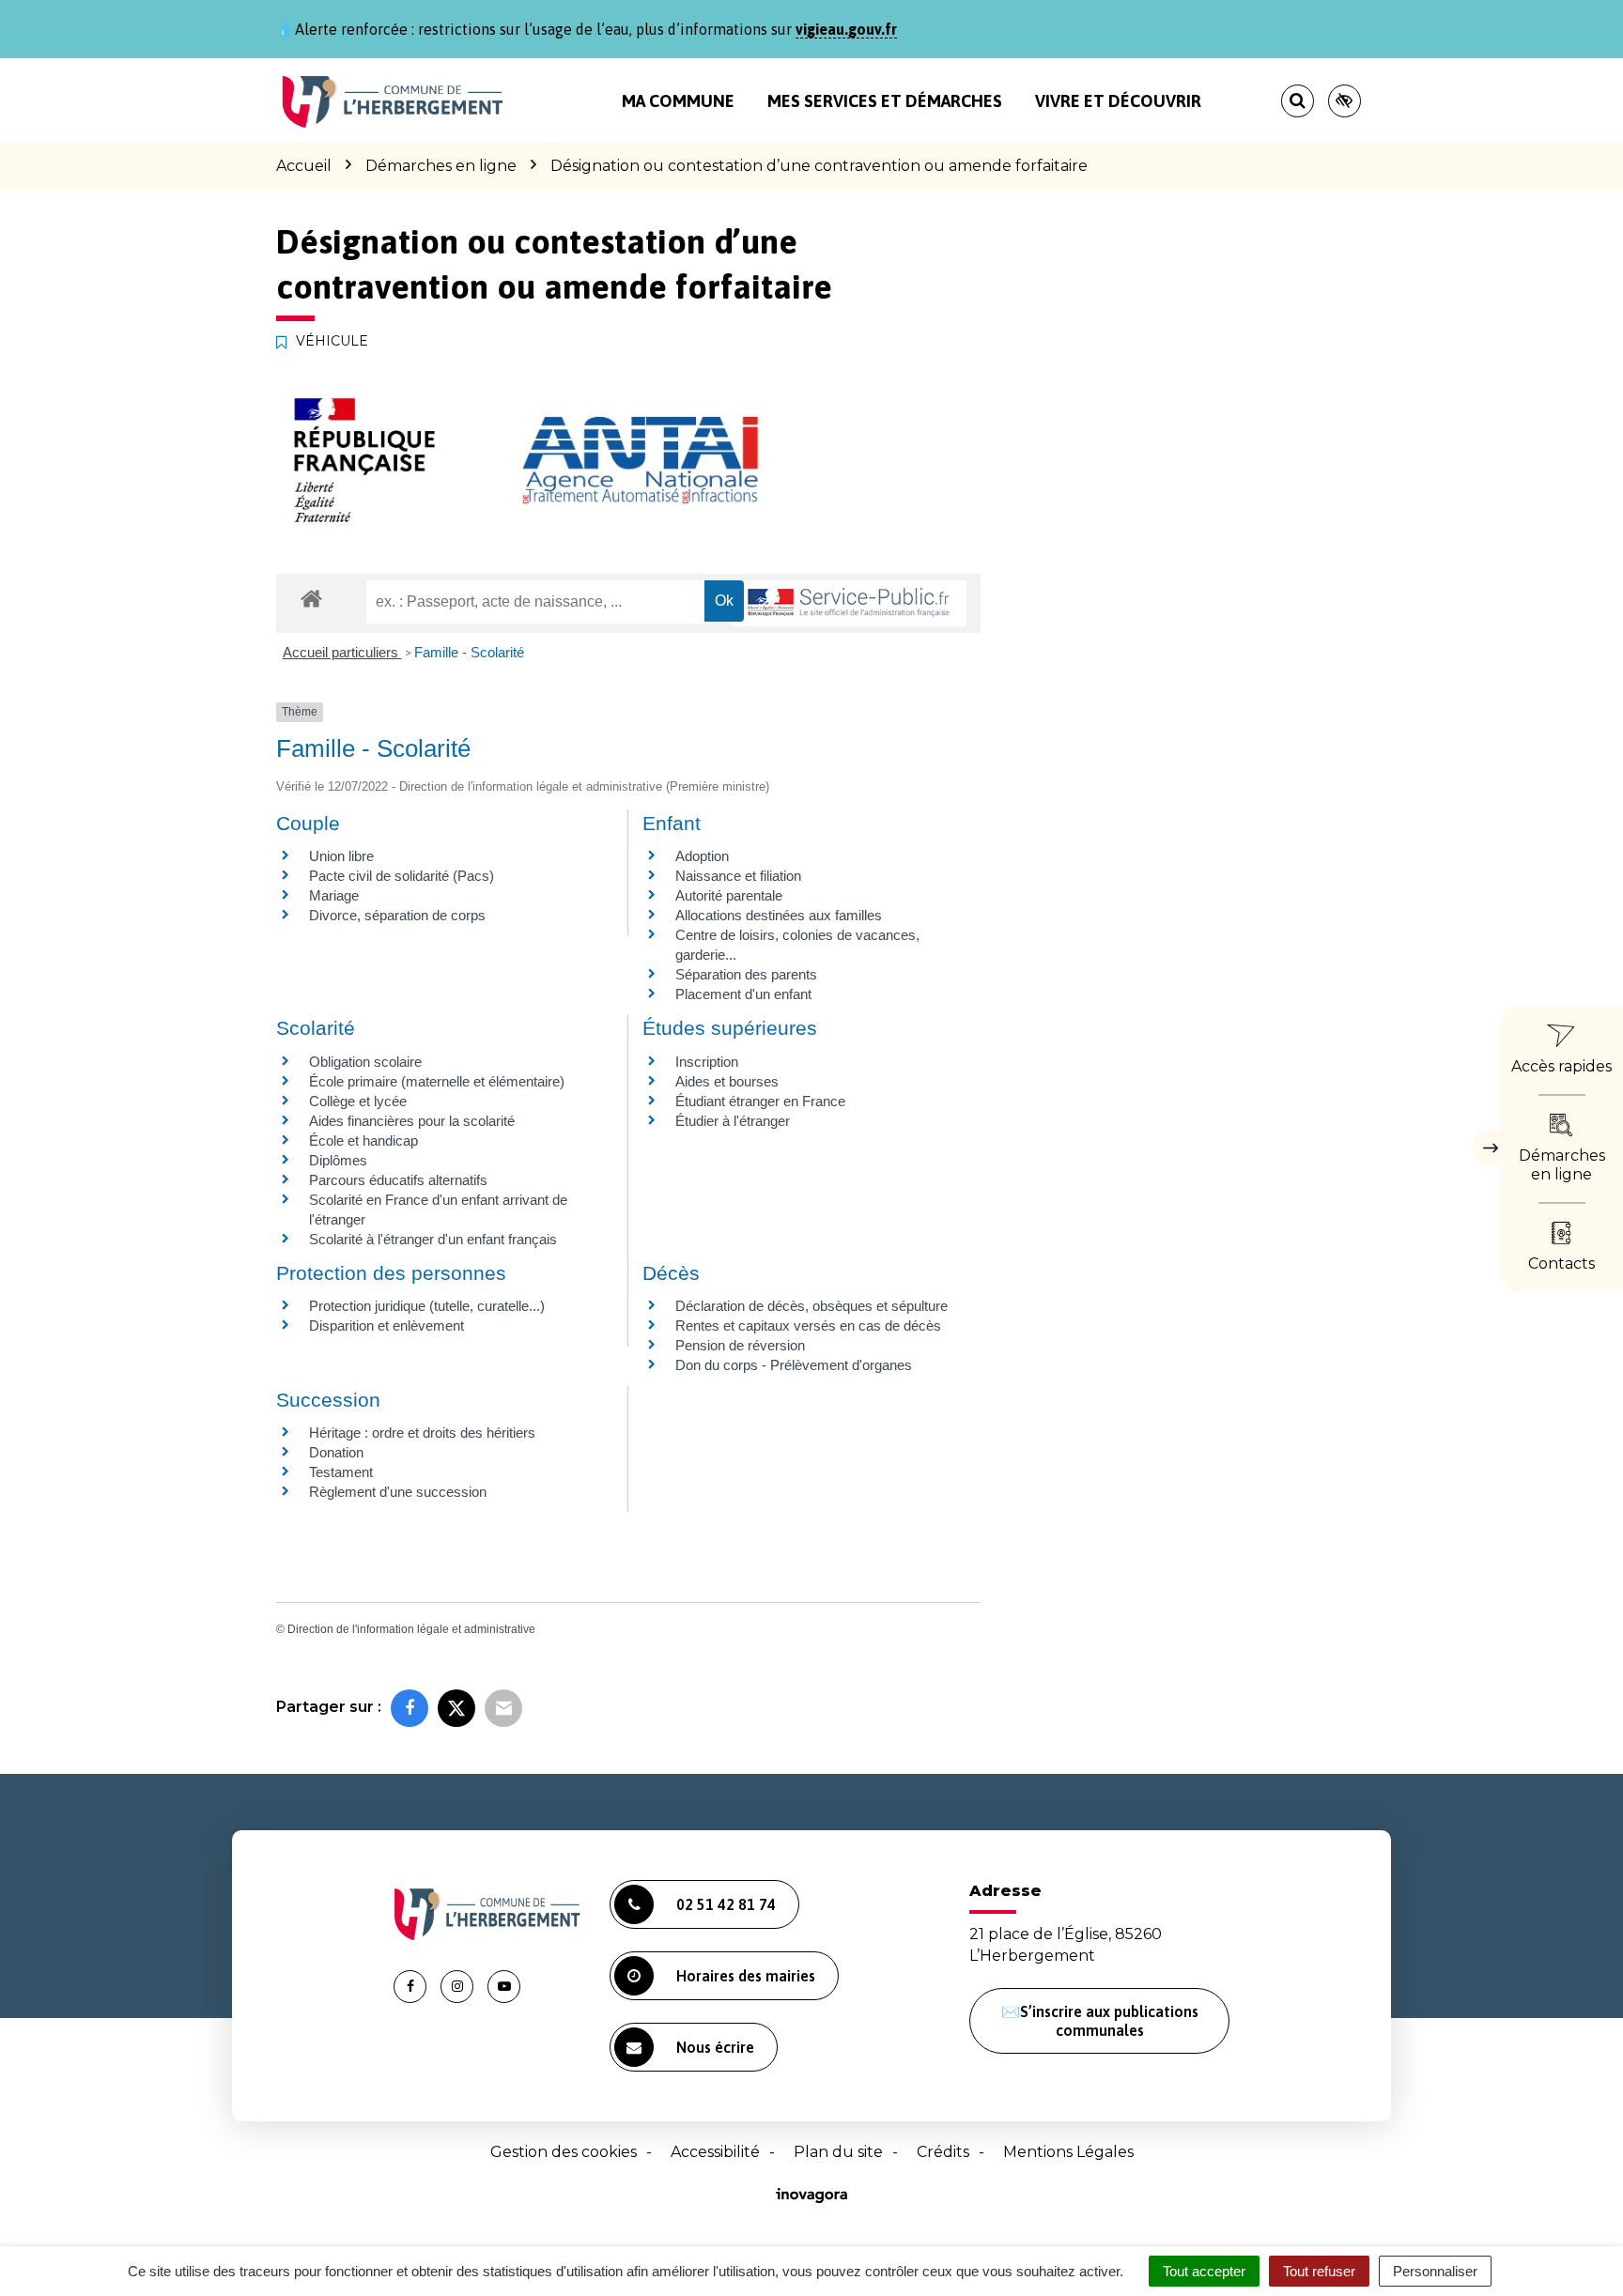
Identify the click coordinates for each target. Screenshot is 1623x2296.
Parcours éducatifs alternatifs (398, 1180)
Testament (341, 1472)
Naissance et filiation (738, 876)
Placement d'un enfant (743, 994)
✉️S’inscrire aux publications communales (1100, 2021)
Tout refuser (1319, 2271)
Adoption (702, 856)
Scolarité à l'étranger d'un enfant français (433, 1239)
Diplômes (338, 1160)
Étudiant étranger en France (760, 1101)
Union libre (341, 856)
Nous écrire (715, 2047)
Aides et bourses (727, 1081)
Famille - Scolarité (469, 652)
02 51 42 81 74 (726, 1904)
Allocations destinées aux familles (779, 915)
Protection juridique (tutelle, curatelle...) (427, 1306)
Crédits (943, 2152)
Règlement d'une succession (398, 1492)
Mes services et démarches (885, 101)
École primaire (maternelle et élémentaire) (437, 1081)
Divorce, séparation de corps (397, 915)
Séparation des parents (746, 974)
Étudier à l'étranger (733, 1121)
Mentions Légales (1068, 2152)
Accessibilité (715, 2152)
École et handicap (363, 1140)
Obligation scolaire (365, 1062)
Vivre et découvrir (1118, 101)
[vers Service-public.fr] (849, 603)
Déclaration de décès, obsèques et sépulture (811, 1306)
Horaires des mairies (746, 1976)
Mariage (334, 895)
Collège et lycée (358, 1101)
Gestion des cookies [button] (564, 2152)
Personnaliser (1435, 2271)
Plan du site (838, 2152)
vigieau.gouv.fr (846, 29)
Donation (336, 1452)
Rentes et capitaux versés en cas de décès (808, 1325)
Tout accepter (1204, 2271)
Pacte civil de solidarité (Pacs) (402, 876)
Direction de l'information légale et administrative (411, 1629)
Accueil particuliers (342, 652)
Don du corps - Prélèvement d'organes (794, 1365)
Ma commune (678, 101)
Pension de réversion (740, 1345)
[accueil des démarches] (311, 598)
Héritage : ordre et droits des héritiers (422, 1433)
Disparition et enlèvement (386, 1325)
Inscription (707, 1062)
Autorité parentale (729, 895)
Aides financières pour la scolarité (412, 1121)
